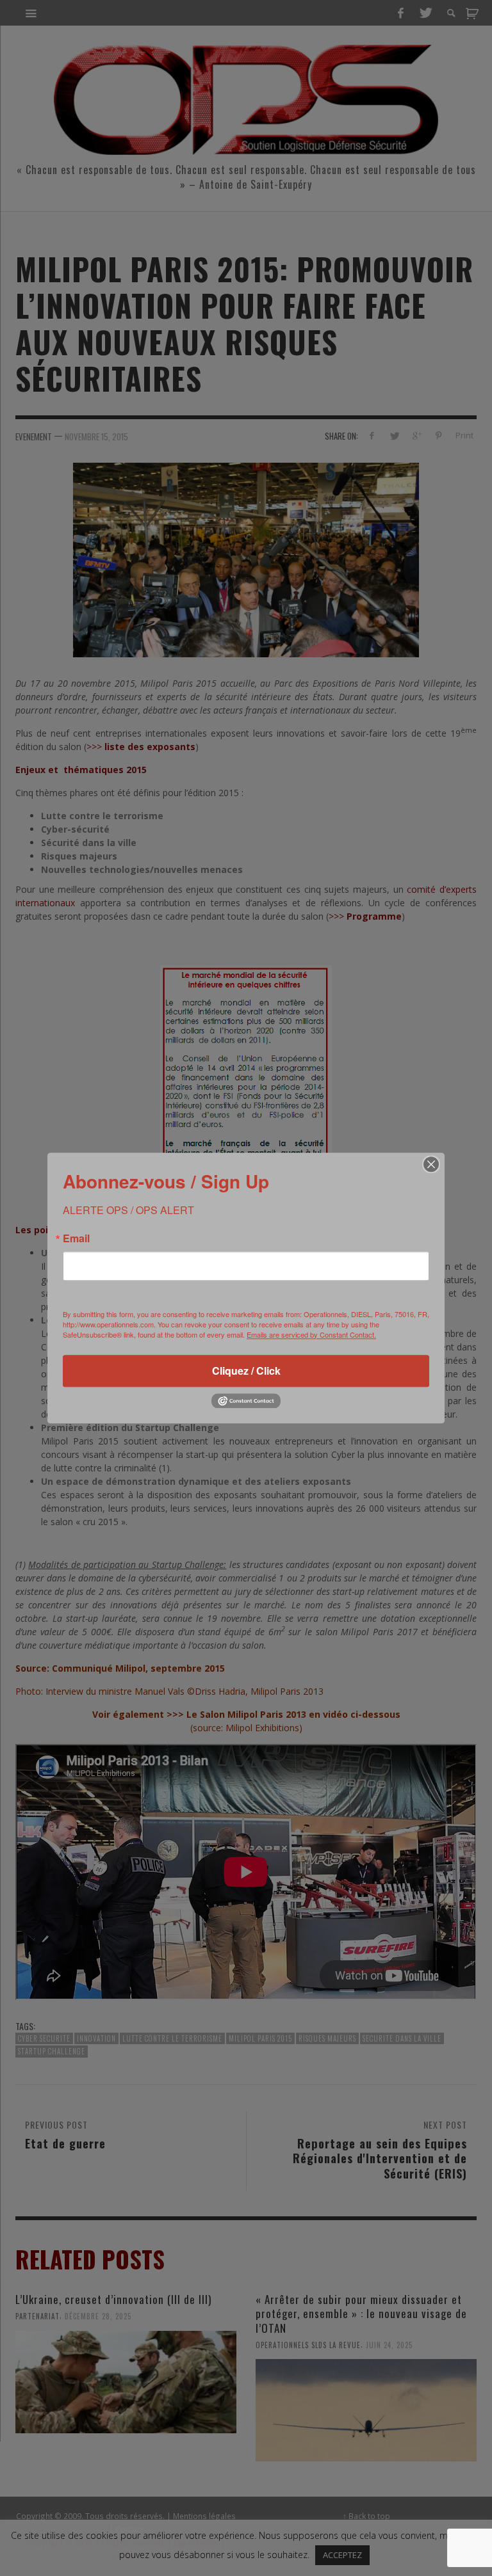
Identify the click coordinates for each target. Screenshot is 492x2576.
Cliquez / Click (246, 1371)
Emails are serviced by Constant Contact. (311, 1334)
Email (76, 1238)
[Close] (431, 1164)
